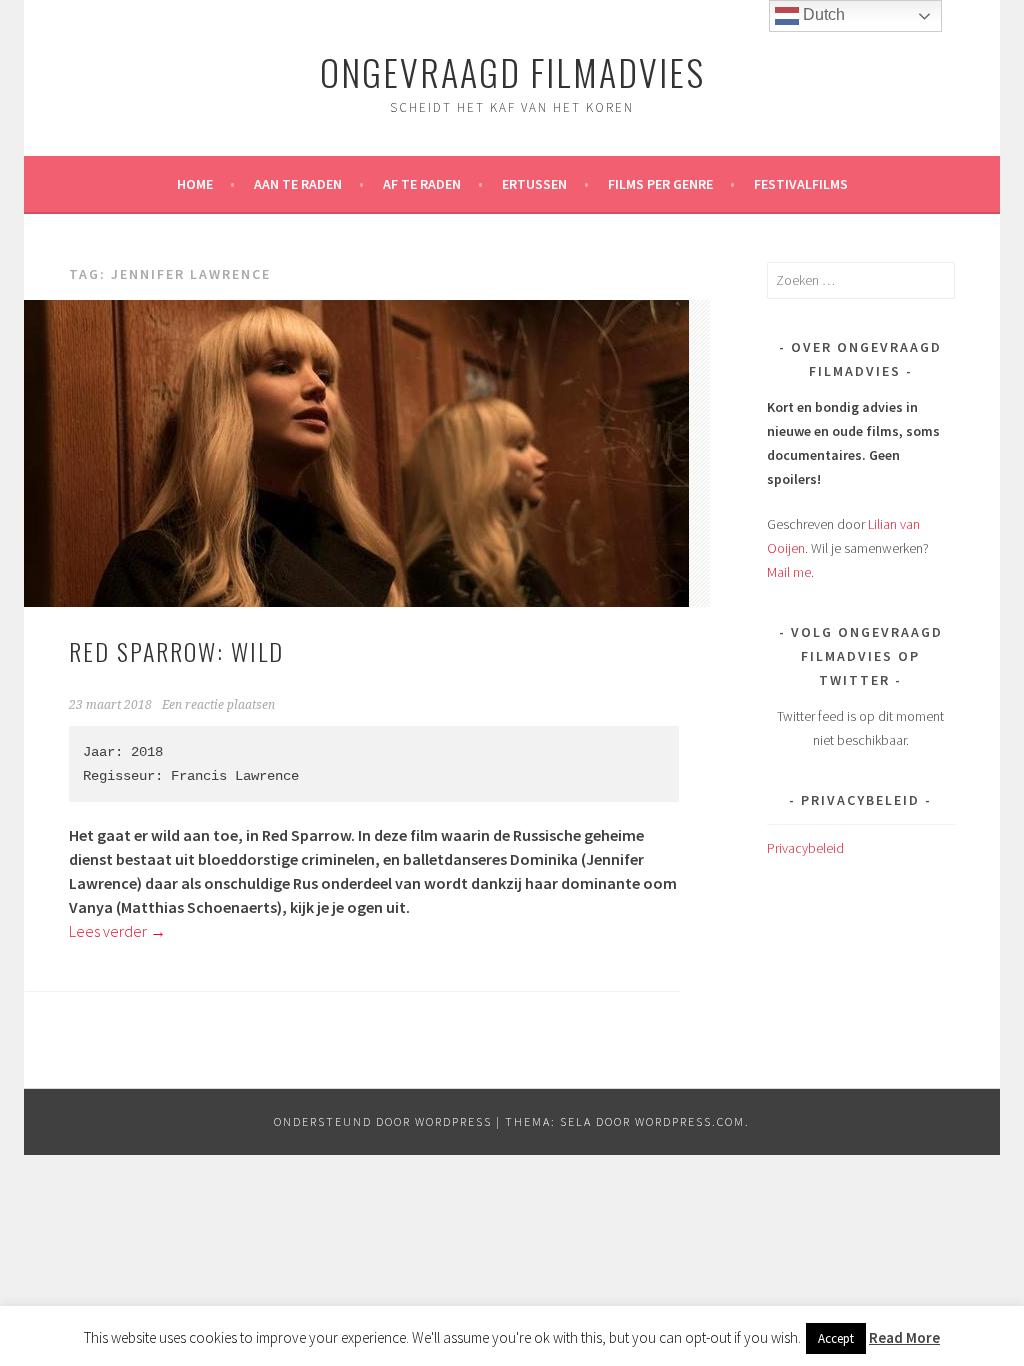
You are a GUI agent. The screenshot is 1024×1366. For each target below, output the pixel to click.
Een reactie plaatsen (218, 705)
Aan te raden (298, 184)
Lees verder (117, 931)
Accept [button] (836, 1338)
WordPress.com (690, 1121)
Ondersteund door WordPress (383, 1121)
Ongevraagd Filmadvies (512, 71)
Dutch (822, 14)
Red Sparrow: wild (176, 651)
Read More (904, 1337)
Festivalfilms (801, 184)
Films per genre (660, 184)
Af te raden (422, 184)
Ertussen (534, 184)
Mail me (789, 572)
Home (195, 184)
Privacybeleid (805, 848)
